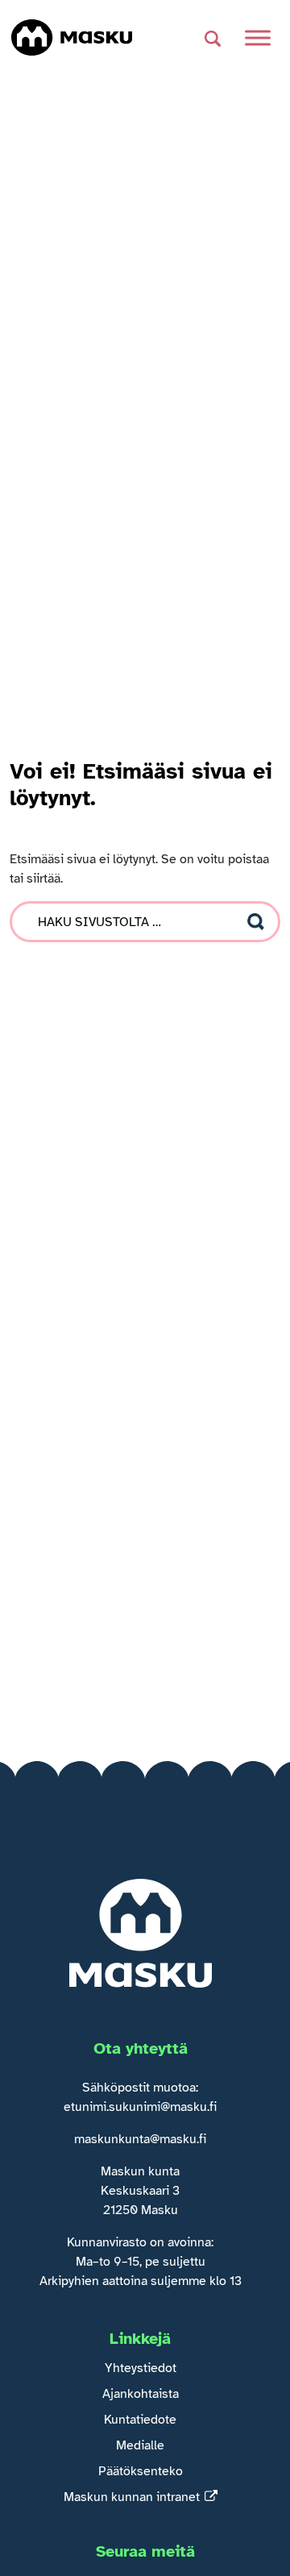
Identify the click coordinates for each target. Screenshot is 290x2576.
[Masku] (72, 37)
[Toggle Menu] (258, 37)
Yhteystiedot (141, 2368)
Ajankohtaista (141, 2394)
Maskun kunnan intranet (132, 2497)
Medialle (140, 2445)
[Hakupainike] (213, 38)
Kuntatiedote (140, 2420)
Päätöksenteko (141, 2471)
